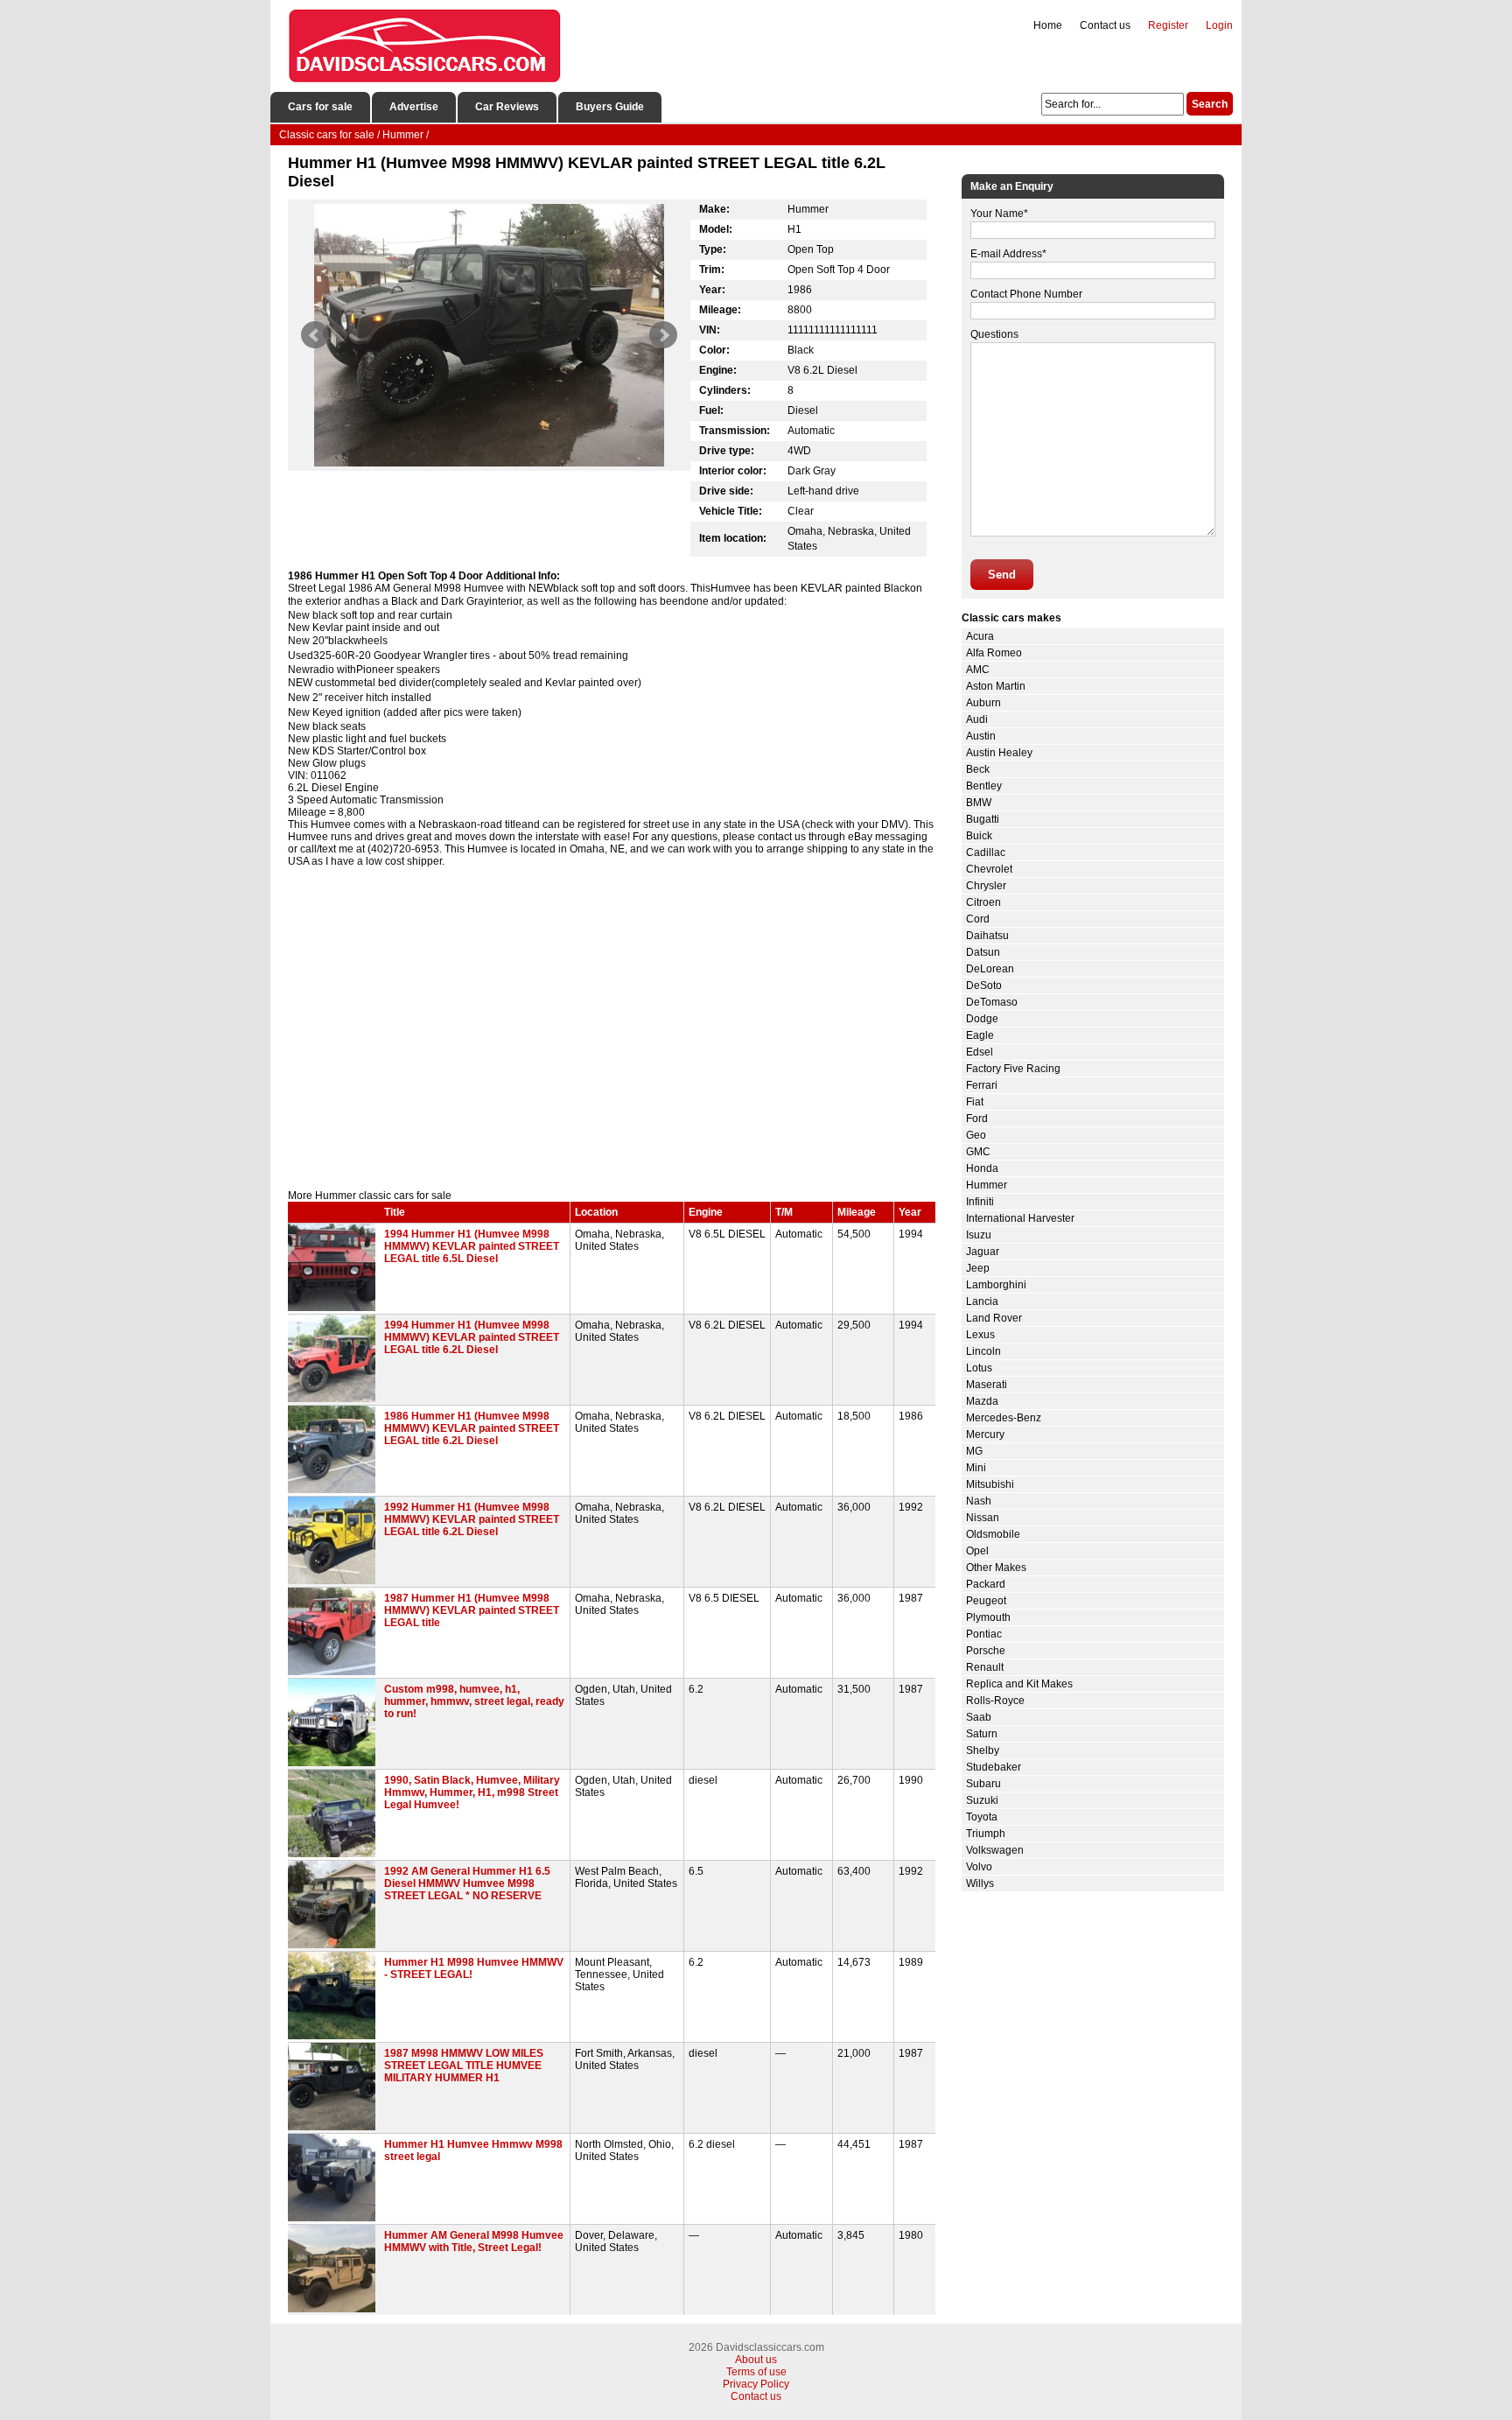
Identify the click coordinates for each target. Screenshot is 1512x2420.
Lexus (980, 1335)
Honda (982, 1168)
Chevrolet (989, 869)
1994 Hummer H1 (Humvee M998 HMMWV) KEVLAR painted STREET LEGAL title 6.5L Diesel (472, 1246)
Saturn (982, 1734)
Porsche (986, 1651)
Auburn (983, 703)
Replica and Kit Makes (1019, 1684)
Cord (978, 919)
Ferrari (982, 1085)
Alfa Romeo (994, 653)
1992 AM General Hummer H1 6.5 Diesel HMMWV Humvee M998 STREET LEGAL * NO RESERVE (467, 1883)
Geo (976, 1135)
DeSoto (984, 986)
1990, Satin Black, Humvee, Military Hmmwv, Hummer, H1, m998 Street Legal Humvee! (472, 1792)
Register (1168, 25)
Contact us (1105, 25)
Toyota (982, 1817)
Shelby (983, 1750)
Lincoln (983, 1351)
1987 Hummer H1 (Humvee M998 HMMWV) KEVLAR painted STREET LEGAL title (472, 1610)
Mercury (985, 1434)
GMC (978, 1152)
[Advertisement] (612, 1041)
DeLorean (990, 969)
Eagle (980, 1035)
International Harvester (1020, 1218)
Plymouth (988, 1617)
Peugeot (986, 1601)
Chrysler (986, 886)
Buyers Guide (610, 107)
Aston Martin (996, 686)
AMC (978, 670)
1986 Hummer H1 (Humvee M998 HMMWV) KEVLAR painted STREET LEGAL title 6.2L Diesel (472, 1428)
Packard (986, 1584)
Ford (977, 1119)
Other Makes (996, 1568)
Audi (977, 719)
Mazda (982, 1401)
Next (663, 335)
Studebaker (994, 1767)
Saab (979, 1717)
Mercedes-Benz (1004, 1418)
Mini (976, 1468)
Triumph (986, 1834)
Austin (981, 736)
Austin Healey (999, 753)
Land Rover (994, 1318)
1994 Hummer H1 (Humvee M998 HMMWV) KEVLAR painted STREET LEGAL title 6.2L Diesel (472, 1337)
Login (1219, 25)
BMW (979, 803)
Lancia (982, 1301)
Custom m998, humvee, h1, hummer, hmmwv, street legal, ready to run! (474, 1701)
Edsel (980, 1052)
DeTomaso (992, 1002)
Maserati (987, 1385)
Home (1048, 25)
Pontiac (984, 1634)
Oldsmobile (993, 1534)
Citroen (983, 902)
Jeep (978, 1268)
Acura (980, 636)
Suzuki (982, 1800)
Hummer (987, 1185)
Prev (315, 335)
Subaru (983, 1784)
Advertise (414, 107)
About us (756, 2360)
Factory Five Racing (1013, 1069)
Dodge (982, 1019)
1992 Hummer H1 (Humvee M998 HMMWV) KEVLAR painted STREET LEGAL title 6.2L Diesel (472, 1519)
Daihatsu (987, 936)
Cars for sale (320, 107)
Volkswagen (995, 1850)
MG (974, 1451)
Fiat (975, 1102)
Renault (985, 1667)
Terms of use (756, 2372)
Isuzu (979, 1235)
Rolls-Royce (995, 1701)
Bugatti (983, 819)
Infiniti (980, 1202)
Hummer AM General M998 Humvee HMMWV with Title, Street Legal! (474, 2241)
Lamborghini (996, 1285)
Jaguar (983, 1252)
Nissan (983, 1518)
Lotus (979, 1368)
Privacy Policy (756, 2384)
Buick (979, 836)
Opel (977, 1551)
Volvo (979, 1867)
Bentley (984, 786)
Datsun (983, 952)
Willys (980, 1883)
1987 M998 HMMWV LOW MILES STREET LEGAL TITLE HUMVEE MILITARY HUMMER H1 (464, 2066)
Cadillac (986, 852)
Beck (978, 769)
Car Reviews (507, 107)
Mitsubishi (990, 1484)
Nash (979, 1501)
